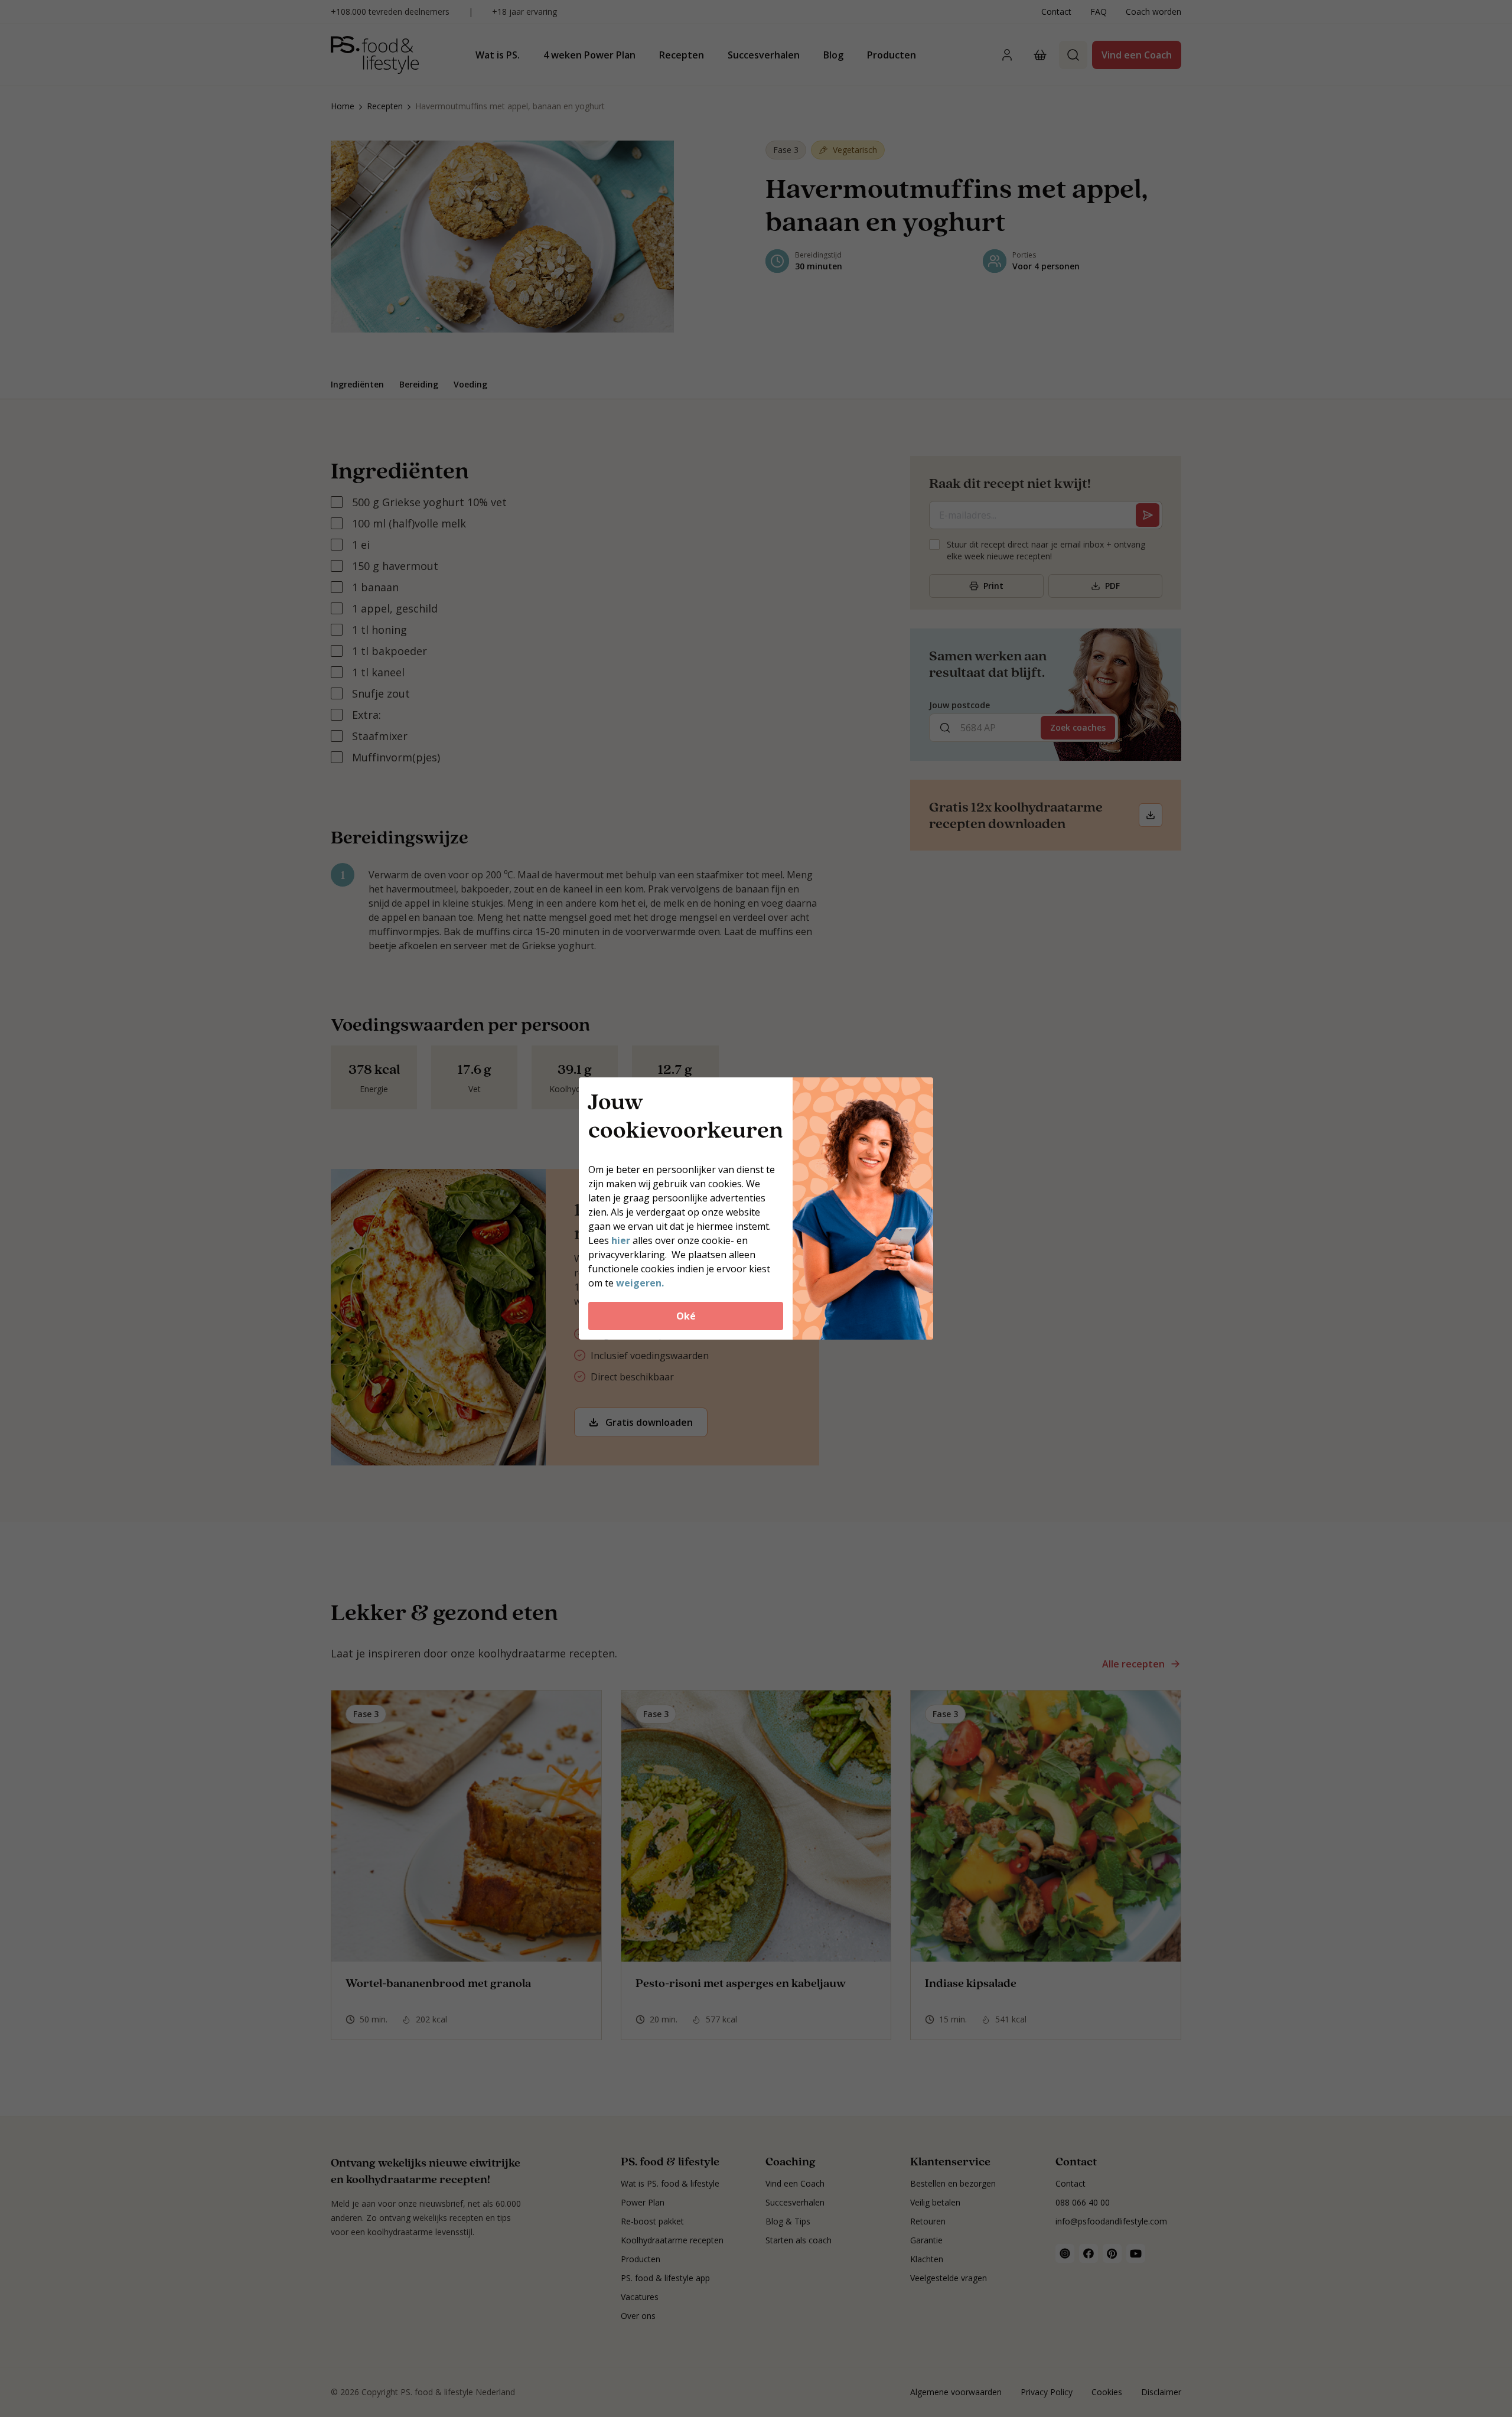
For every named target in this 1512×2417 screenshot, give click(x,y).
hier (622, 1240)
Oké (686, 1316)
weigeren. (640, 1283)
